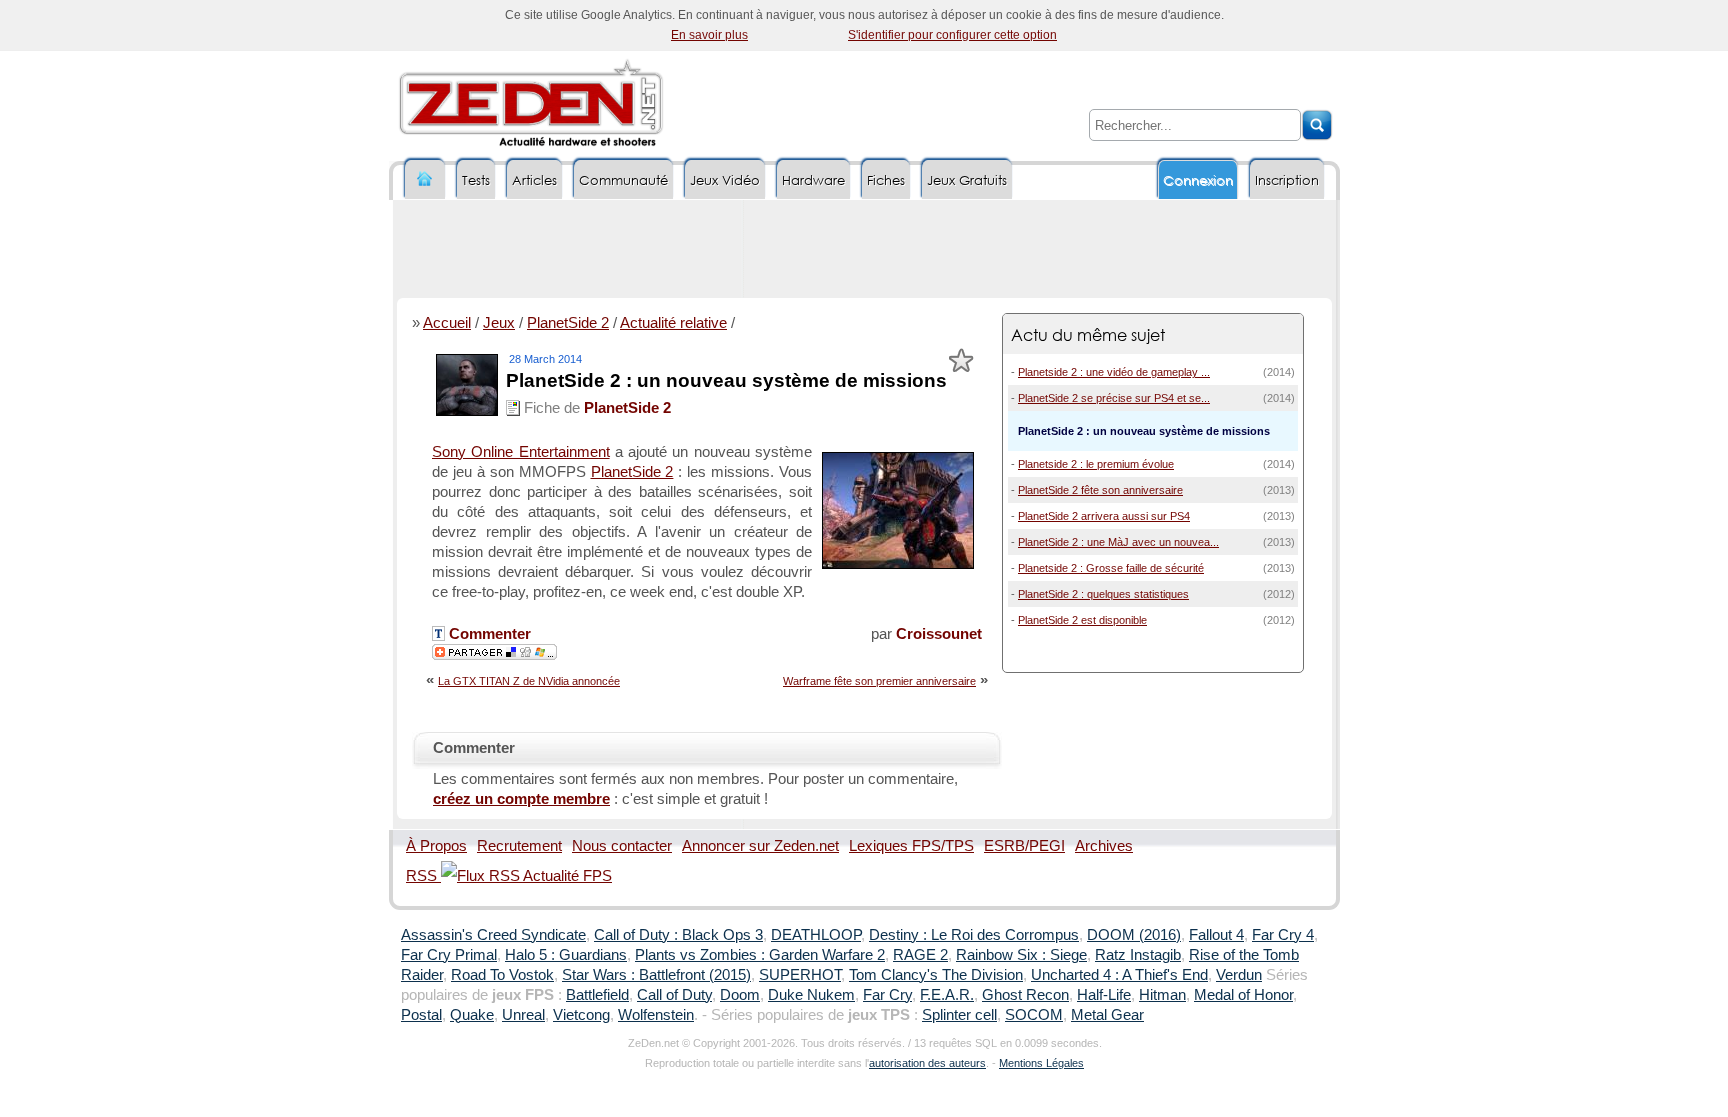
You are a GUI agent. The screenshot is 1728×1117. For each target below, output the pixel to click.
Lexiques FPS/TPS (911, 846)
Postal (421, 1015)
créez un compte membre (521, 799)
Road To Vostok (502, 975)
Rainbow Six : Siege (1021, 955)
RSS (423, 876)
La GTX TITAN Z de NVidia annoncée (529, 681)
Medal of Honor (1243, 995)
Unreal (523, 1015)
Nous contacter (622, 846)
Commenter (488, 634)
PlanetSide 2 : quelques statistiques (1103, 594)
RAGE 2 (920, 955)
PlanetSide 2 (568, 323)
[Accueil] (425, 179)
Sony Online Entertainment (521, 452)
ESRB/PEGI (1024, 846)
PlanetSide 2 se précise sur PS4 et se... (1114, 398)
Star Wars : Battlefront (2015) (656, 975)
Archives (1104, 846)
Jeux (499, 323)
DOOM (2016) (1134, 935)
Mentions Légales (1041, 1063)
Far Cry (887, 995)
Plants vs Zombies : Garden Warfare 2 (760, 955)
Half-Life (1104, 995)
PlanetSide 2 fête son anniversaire (1100, 490)
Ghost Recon (1025, 995)
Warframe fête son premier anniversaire (879, 681)
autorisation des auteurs (927, 1063)
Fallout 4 (1216, 935)
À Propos (436, 846)
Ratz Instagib (1138, 955)
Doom (740, 995)
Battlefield (597, 995)
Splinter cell (959, 1015)
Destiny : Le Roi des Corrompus (974, 935)
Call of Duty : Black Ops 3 (678, 935)
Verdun (1239, 975)
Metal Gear (1107, 1015)
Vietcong (581, 1015)
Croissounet (939, 634)
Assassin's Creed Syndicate (493, 935)
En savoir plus (709, 35)
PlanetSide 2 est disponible (1082, 620)
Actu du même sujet (1088, 334)
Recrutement (519, 846)
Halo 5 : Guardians (566, 955)
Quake (472, 1015)
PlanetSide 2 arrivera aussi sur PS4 (1104, 516)
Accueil (447, 323)
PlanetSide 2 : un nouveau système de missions (726, 380)
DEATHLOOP (816, 935)
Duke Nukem (811, 995)
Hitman (1162, 995)
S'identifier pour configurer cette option (952, 35)
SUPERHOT (800, 975)
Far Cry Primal (449, 955)
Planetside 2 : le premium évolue (1096, 464)
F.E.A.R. (947, 995)
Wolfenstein (656, 1015)
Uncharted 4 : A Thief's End (1119, 975)
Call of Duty (674, 995)
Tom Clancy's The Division (936, 975)
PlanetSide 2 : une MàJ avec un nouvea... (1118, 542)
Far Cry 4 (1283, 935)
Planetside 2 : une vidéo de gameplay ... (1114, 372)
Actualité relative (673, 323)
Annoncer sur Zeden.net (760, 846)
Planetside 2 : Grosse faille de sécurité (1111, 568)
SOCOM (1034, 1015)
